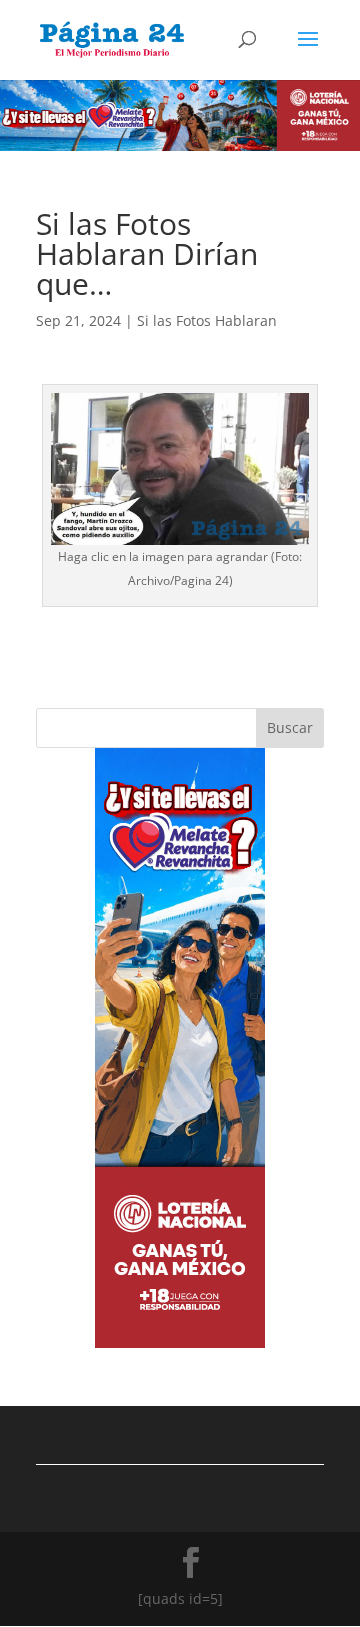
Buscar (290, 727)
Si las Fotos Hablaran (207, 320)
